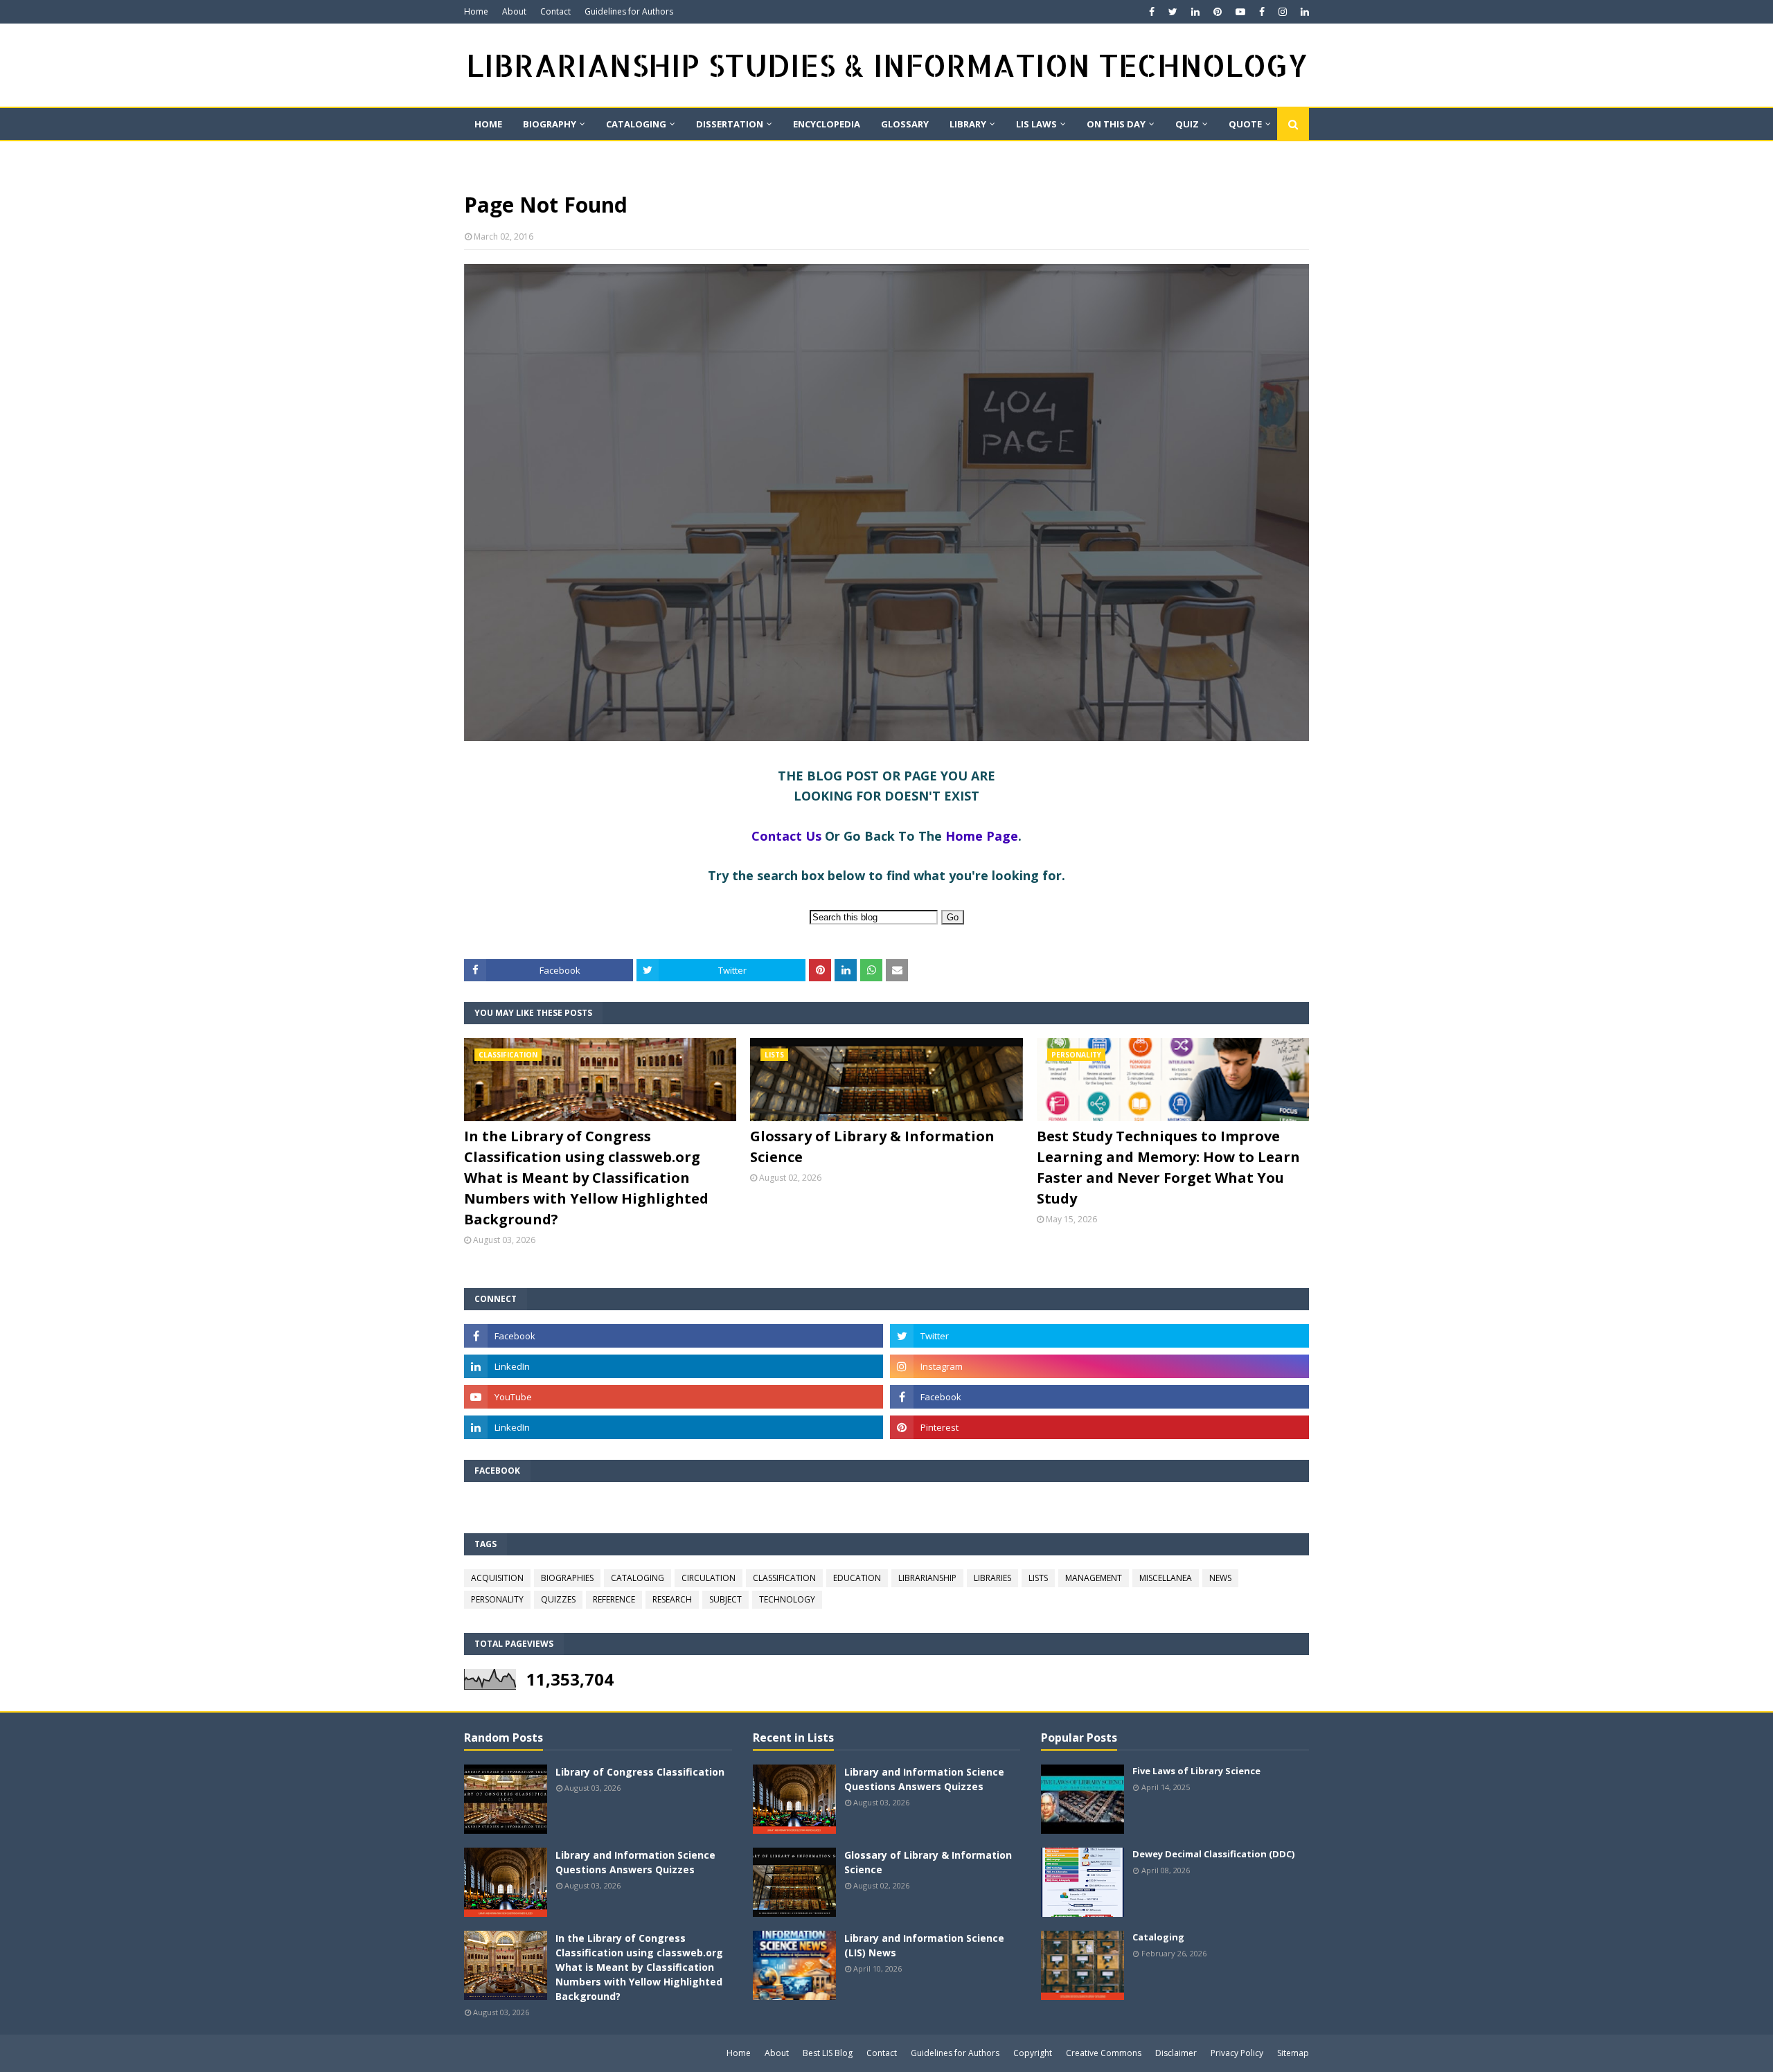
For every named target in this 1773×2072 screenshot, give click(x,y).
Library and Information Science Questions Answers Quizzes (635, 1862)
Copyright (1033, 2053)
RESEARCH (672, 1599)
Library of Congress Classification (640, 1772)
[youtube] (1240, 12)
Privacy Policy (1237, 2053)
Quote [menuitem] (1245, 124)
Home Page (982, 836)
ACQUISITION (497, 1578)
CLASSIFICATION (784, 1578)
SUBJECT (725, 1599)
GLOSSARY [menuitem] (905, 124)
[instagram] (1283, 12)
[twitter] (1173, 12)
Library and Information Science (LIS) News (924, 1945)
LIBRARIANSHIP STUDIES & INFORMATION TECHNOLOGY (887, 65)
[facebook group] (1099, 1397)
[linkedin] (1195, 12)
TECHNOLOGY (787, 1599)
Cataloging (1158, 1937)
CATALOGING (638, 1578)
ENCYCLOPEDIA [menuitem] (827, 124)
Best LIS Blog (828, 2053)
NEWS (1220, 1578)
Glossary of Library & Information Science (872, 1146)
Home (476, 11)
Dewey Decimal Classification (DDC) (1213, 1854)
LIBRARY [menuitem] (968, 124)
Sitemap (1293, 2053)
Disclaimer (1176, 2053)
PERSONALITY (497, 1599)
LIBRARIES (992, 1578)
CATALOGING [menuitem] (636, 124)
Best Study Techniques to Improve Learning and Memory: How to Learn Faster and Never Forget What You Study (1168, 1167)
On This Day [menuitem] (1116, 124)
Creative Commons (1104, 2053)
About (514, 11)
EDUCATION (857, 1578)
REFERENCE (614, 1599)
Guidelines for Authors (629, 11)
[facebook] (1152, 12)
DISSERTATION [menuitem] (730, 124)
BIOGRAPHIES (567, 1578)
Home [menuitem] (488, 124)
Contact (555, 11)
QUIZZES (558, 1599)
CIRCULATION (709, 1578)
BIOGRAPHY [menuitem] (550, 124)
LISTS (1038, 1578)
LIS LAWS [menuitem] (1036, 124)
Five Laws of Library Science (1196, 1771)
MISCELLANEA (1166, 1578)
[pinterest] (1218, 12)
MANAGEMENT (1094, 1578)
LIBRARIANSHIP (927, 1578)
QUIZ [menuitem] (1187, 124)
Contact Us (786, 836)
